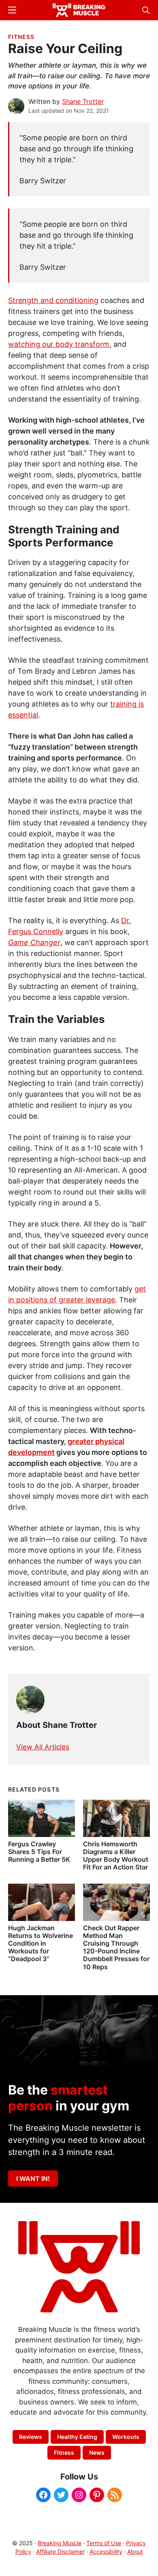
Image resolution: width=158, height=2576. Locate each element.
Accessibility (106, 2551)
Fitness (21, 37)
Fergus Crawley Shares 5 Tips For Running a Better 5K (39, 1852)
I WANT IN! (33, 2179)
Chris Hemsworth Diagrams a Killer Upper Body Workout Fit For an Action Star (116, 1856)
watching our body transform (59, 344)
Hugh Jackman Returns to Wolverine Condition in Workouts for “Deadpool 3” (41, 1943)
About (135, 2551)
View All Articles (43, 1747)
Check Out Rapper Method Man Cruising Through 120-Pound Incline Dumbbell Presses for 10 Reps (116, 1947)
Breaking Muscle (60, 2543)
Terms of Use (104, 2543)
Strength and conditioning (53, 300)
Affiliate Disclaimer (60, 2551)
